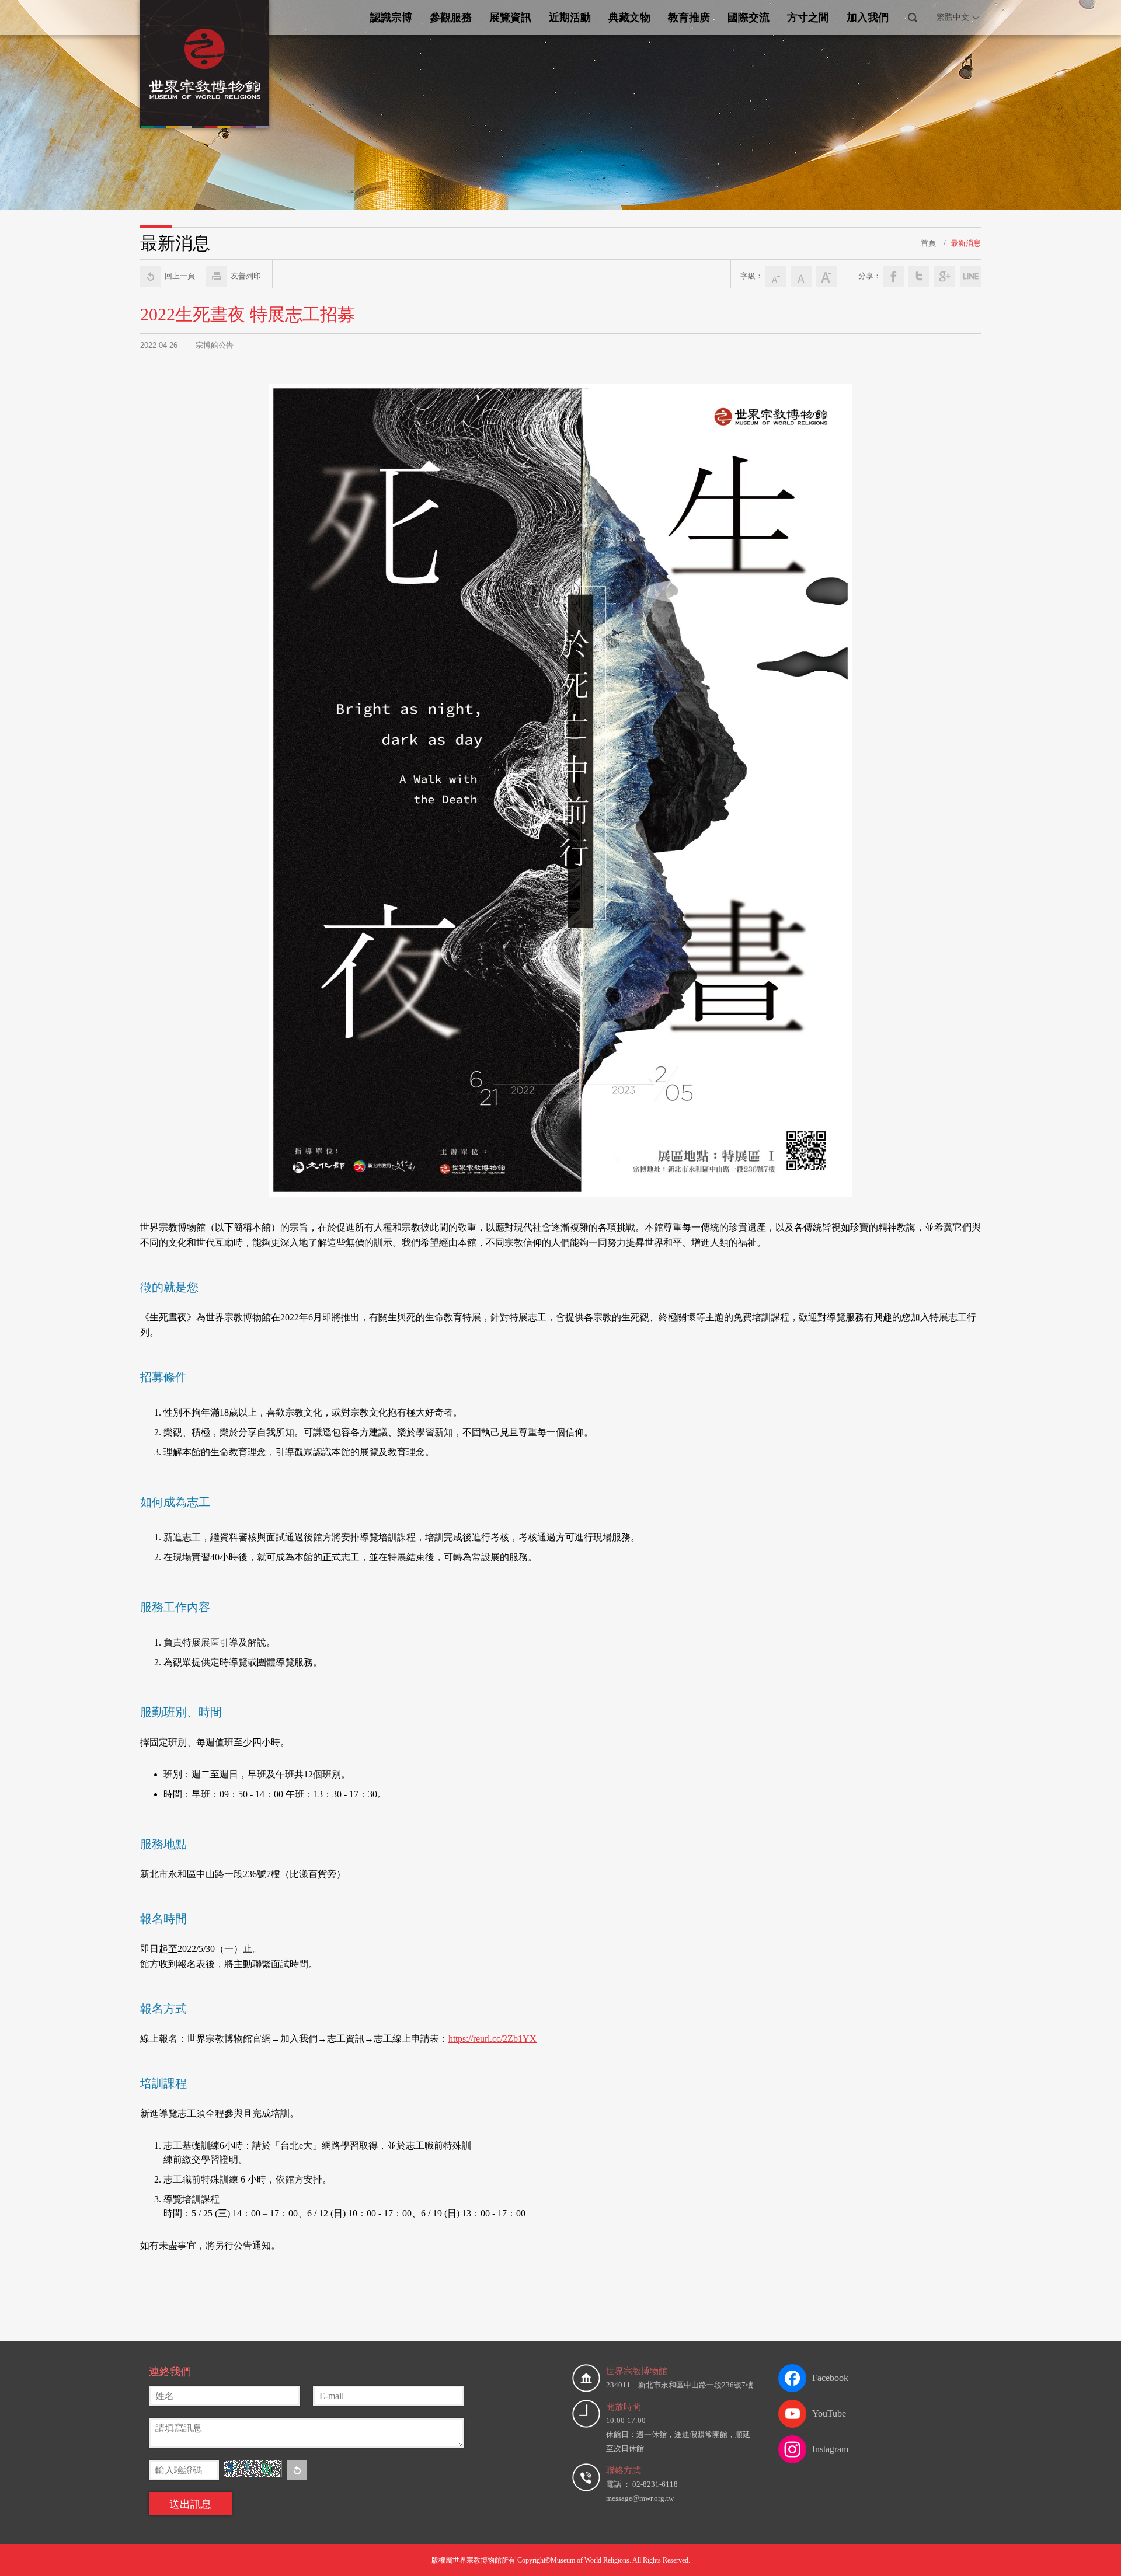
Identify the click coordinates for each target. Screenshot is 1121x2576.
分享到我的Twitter (919, 276)
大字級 (827, 276)
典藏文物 (629, 18)
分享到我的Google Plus (945, 276)
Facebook (830, 2378)
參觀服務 (451, 18)
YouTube (829, 2413)
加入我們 (868, 18)
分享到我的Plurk (970, 276)
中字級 (801, 276)
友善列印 (246, 276)
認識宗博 (391, 18)
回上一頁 (180, 276)
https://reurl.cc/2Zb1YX (492, 2039)
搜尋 (913, 18)
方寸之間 (808, 18)
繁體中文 (953, 17)
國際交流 (749, 18)
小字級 (775, 276)
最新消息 (966, 243)
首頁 (928, 243)
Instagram (830, 2449)
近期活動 (570, 18)
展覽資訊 (510, 18)
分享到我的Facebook (893, 276)
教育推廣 (689, 18)
